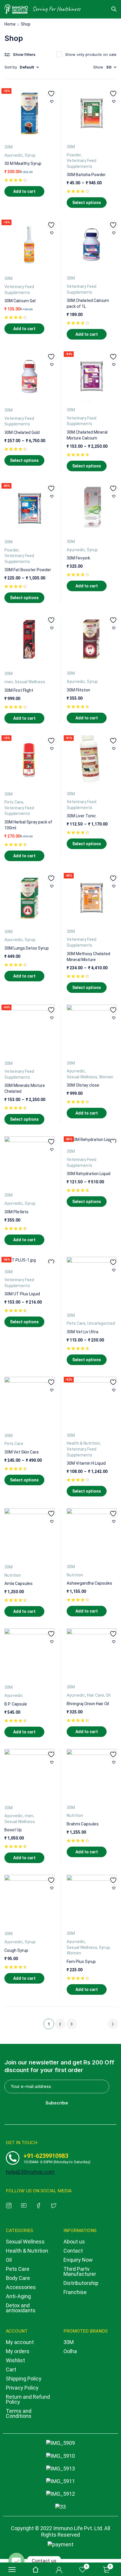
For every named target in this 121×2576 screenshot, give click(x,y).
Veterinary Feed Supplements (81, 163)
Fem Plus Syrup (81, 1962)
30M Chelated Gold (22, 432)
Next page (113, 2024)
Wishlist (15, 2360)
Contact (73, 2251)
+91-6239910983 (46, 2156)
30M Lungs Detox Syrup (27, 948)
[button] (24, 191)
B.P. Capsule (16, 1704)
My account (20, 2342)
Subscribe (57, 2103)
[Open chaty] (16, 2561)
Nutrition (13, 1575)
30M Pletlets (16, 1212)
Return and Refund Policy (28, 2399)
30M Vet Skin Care (22, 1452)
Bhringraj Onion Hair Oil (88, 1704)
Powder (74, 155)
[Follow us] (55, 2205)
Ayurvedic (14, 155)
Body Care (18, 2278)
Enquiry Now (78, 2260)
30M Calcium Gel (20, 301)
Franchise (75, 2292)
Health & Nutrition (83, 1443)
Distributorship (81, 2283)
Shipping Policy (24, 2379)
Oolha (70, 2351)
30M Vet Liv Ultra (83, 1332)
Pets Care (14, 802)
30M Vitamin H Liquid (86, 1463)
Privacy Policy (22, 2388)
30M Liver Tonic (81, 816)
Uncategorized (101, 1323)
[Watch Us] (25, 2205)
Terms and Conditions (19, 2413)
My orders (18, 2351)
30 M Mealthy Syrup (23, 163)
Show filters (24, 54)
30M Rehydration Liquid (89, 1174)
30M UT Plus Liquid (22, 1294)
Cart (11, 2369)
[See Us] (10, 2205)
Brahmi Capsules (83, 1824)
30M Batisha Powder (86, 175)
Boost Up (13, 1830)
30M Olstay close (83, 1085)
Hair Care (95, 1695)
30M (9, 147)
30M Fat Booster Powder (28, 570)
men (9, 682)
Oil (108, 1695)
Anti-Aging (18, 2296)
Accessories (21, 2287)
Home (10, 24)
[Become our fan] (40, 2205)
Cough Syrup (16, 1950)
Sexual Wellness (30, 682)
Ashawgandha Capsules (89, 1583)
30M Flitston (78, 690)
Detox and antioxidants (21, 2308)
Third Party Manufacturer (80, 2271)
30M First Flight (19, 690)
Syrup (30, 155)
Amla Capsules (19, 1583)
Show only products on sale (91, 54)
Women (106, 1077)
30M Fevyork (78, 558)
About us (74, 2242)
